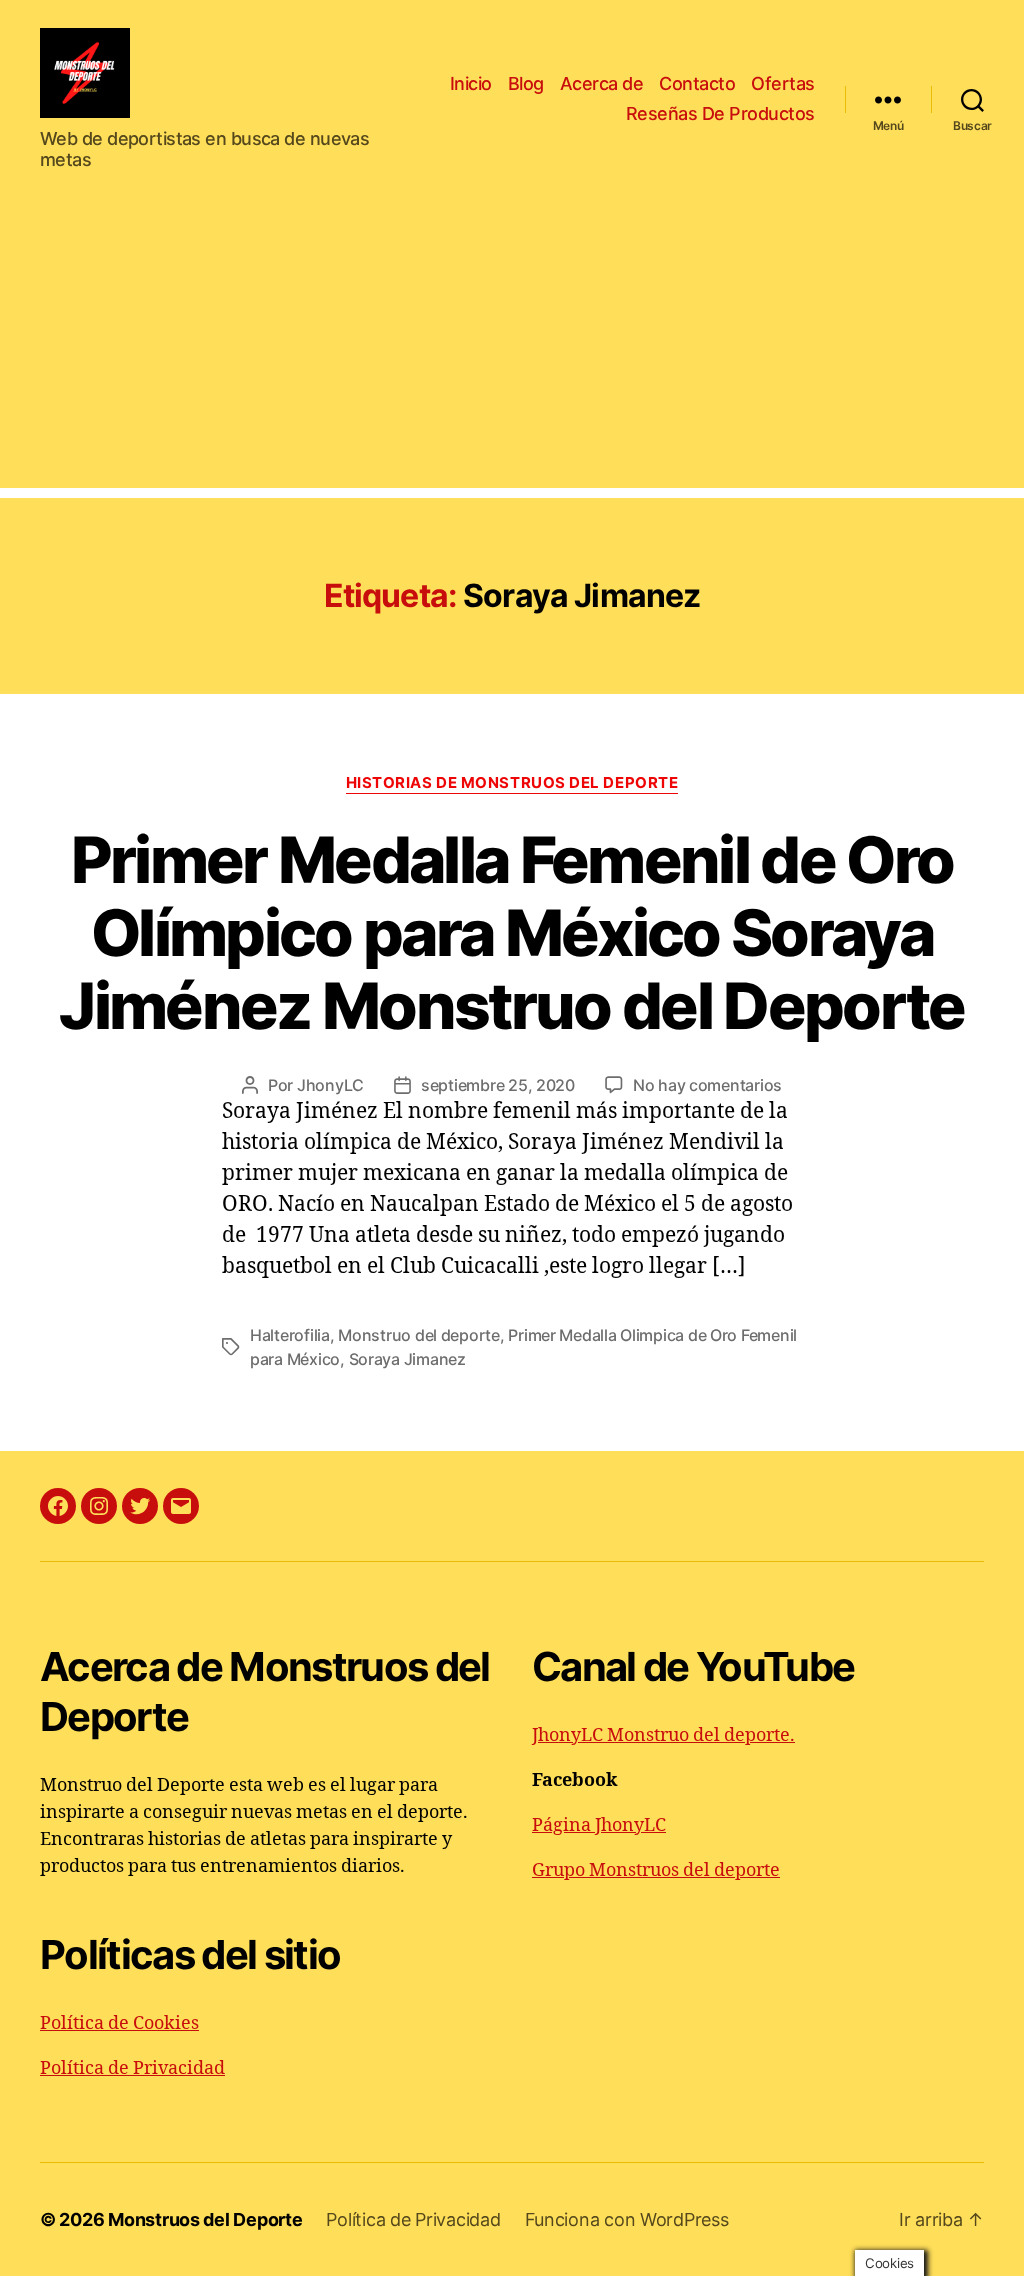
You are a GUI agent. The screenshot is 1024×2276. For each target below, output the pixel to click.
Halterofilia (290, 1335)
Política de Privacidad (132, 2068)
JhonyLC (330, 1085)
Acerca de (602, 83)
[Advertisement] (512, 348)
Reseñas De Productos (720, 113)
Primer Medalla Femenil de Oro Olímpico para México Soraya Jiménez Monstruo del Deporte (512, 932)
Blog (526, 83)
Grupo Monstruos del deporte (656, 1870)
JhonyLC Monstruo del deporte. (663, 1735)
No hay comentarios (707, 1085)
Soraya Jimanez (407, 1359)
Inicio (471, 83)
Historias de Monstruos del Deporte (512, 783)
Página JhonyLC (599, 1825)
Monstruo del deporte (419, 1335)
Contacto (697, 83)
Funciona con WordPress (627, 2219)
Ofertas (783, 83)
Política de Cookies (119, 2023)
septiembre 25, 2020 (498, 1085)
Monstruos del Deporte (205, 2219)
